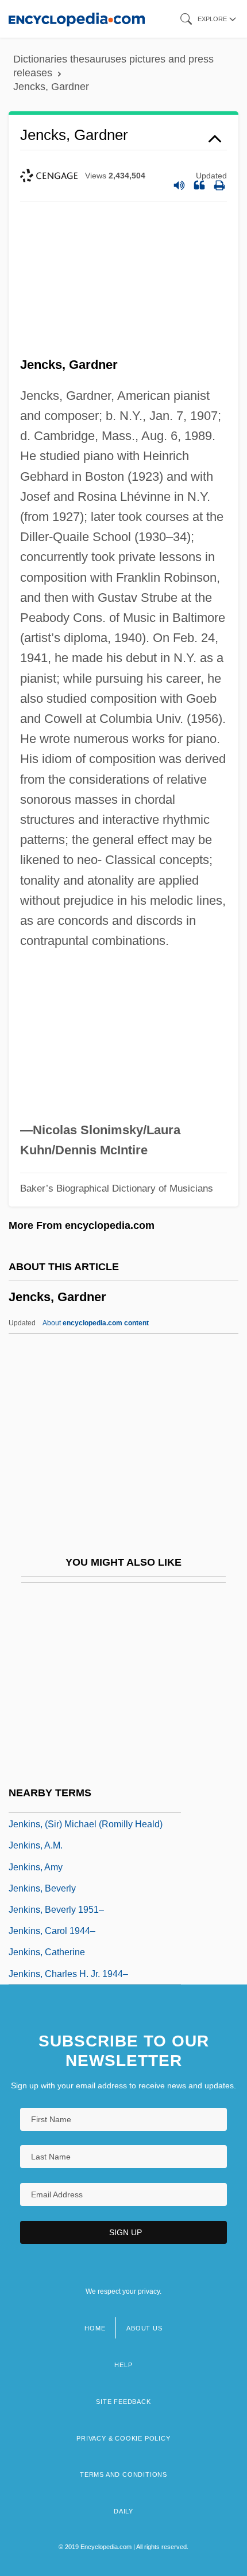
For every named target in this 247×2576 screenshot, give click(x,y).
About (96, 1323)
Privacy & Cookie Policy (123, 2438)
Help (123, 2365)
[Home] (77, 19)
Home (95, 2328)
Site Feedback (123, 2402)
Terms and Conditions (123, 2474)
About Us (144, 2328)
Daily (123, 2511)
